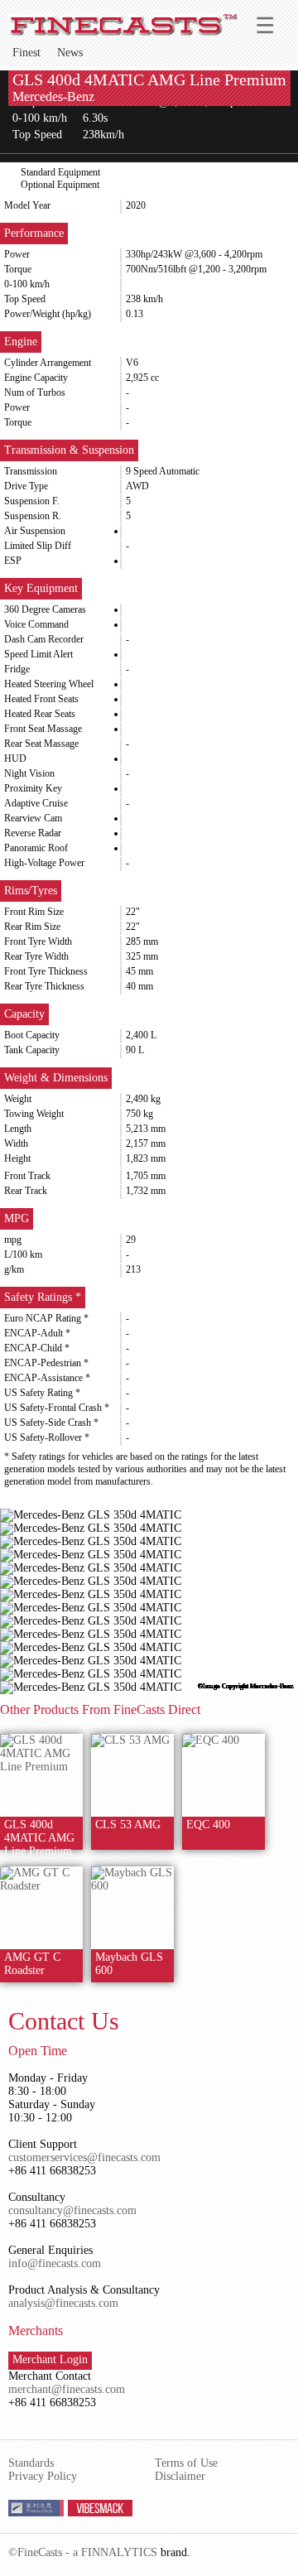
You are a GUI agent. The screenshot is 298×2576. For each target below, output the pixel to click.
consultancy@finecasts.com (72, 2210)
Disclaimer (180, 2476)
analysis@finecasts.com (63, 2303)
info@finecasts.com (55, 2263)
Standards (31, 2463)
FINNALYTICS (119, 2552)
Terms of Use (186, 2463)
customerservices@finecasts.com (84, 2157)
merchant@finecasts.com (67, 2389)
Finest (26, 53)
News (70, 53)
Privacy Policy (43, 2476)
